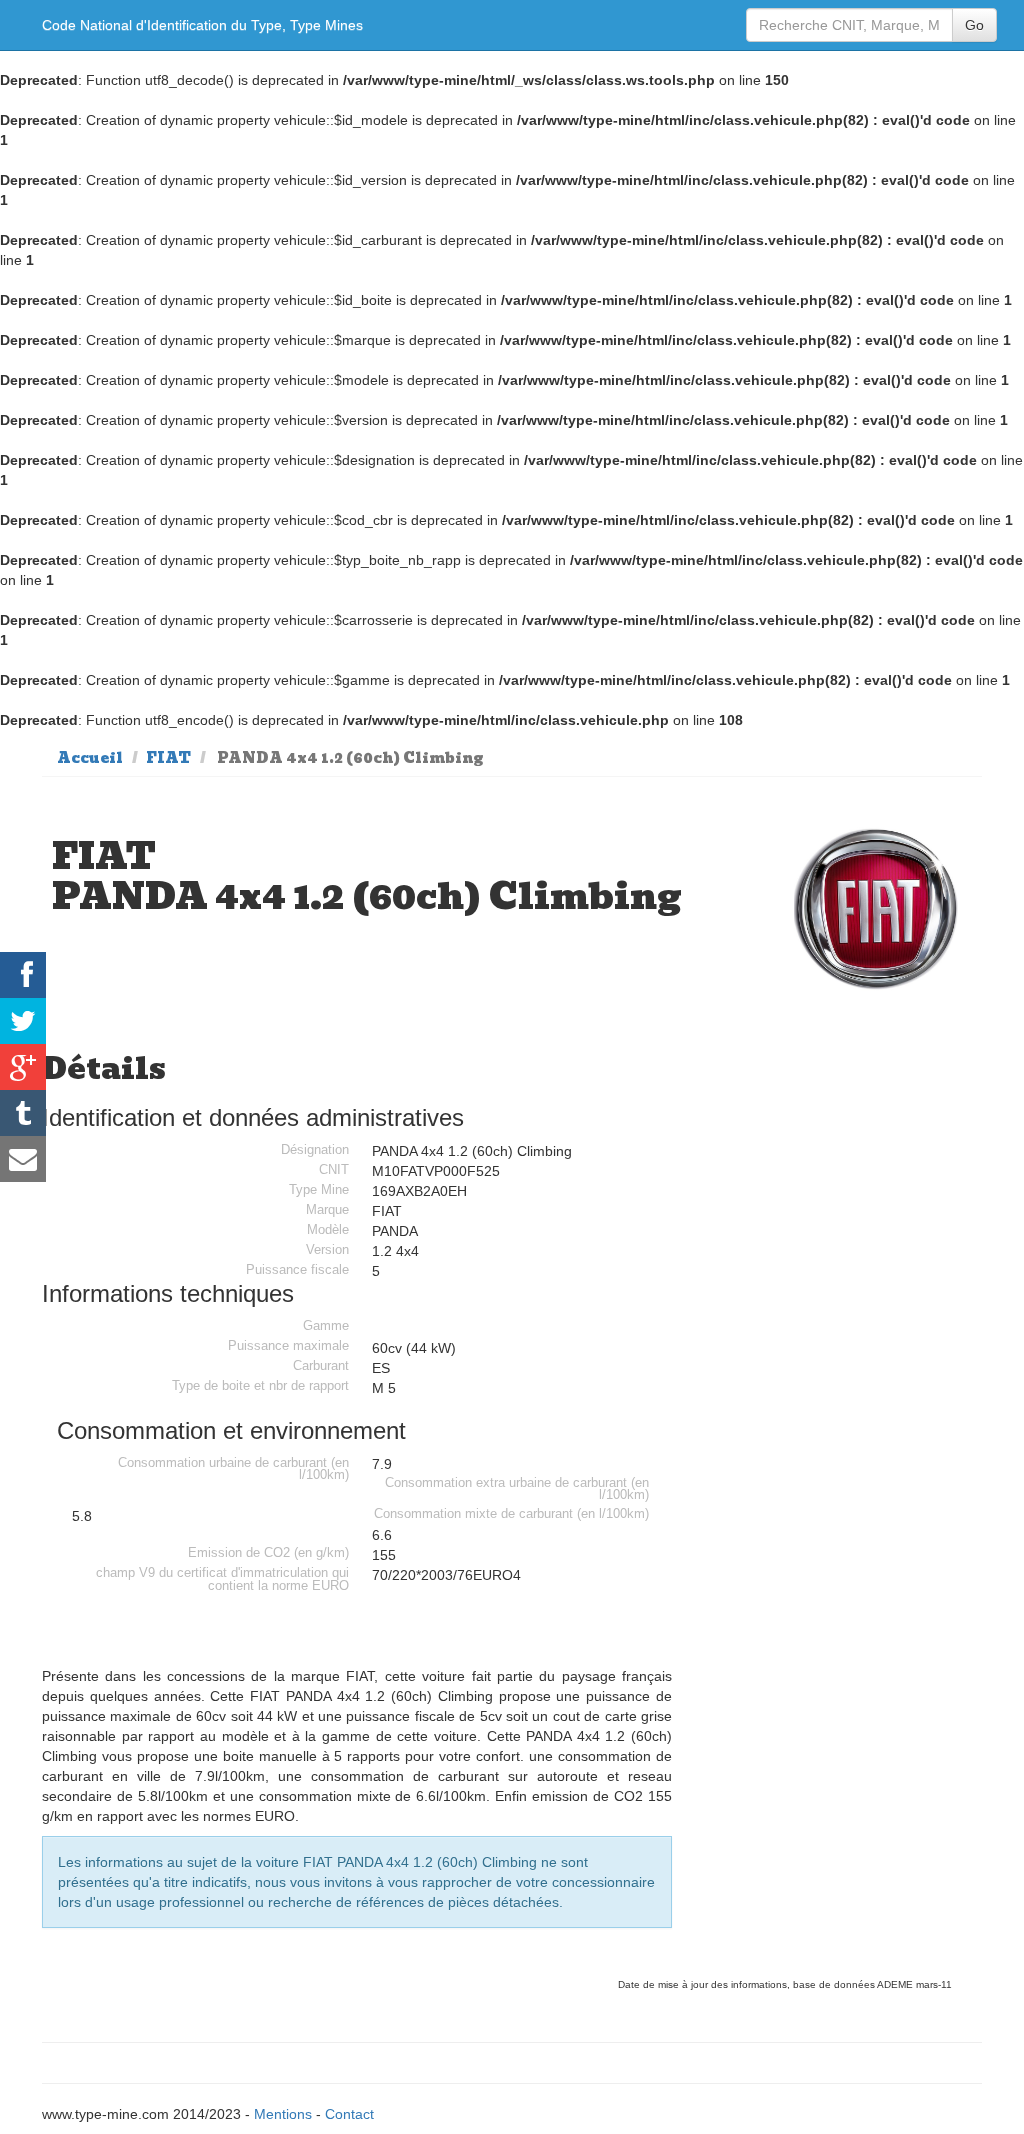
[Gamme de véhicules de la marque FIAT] (876, 909)
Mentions (283, 2114)
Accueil (90, 758)
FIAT (168, 758)
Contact (349, 2114)
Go (974, 25)
